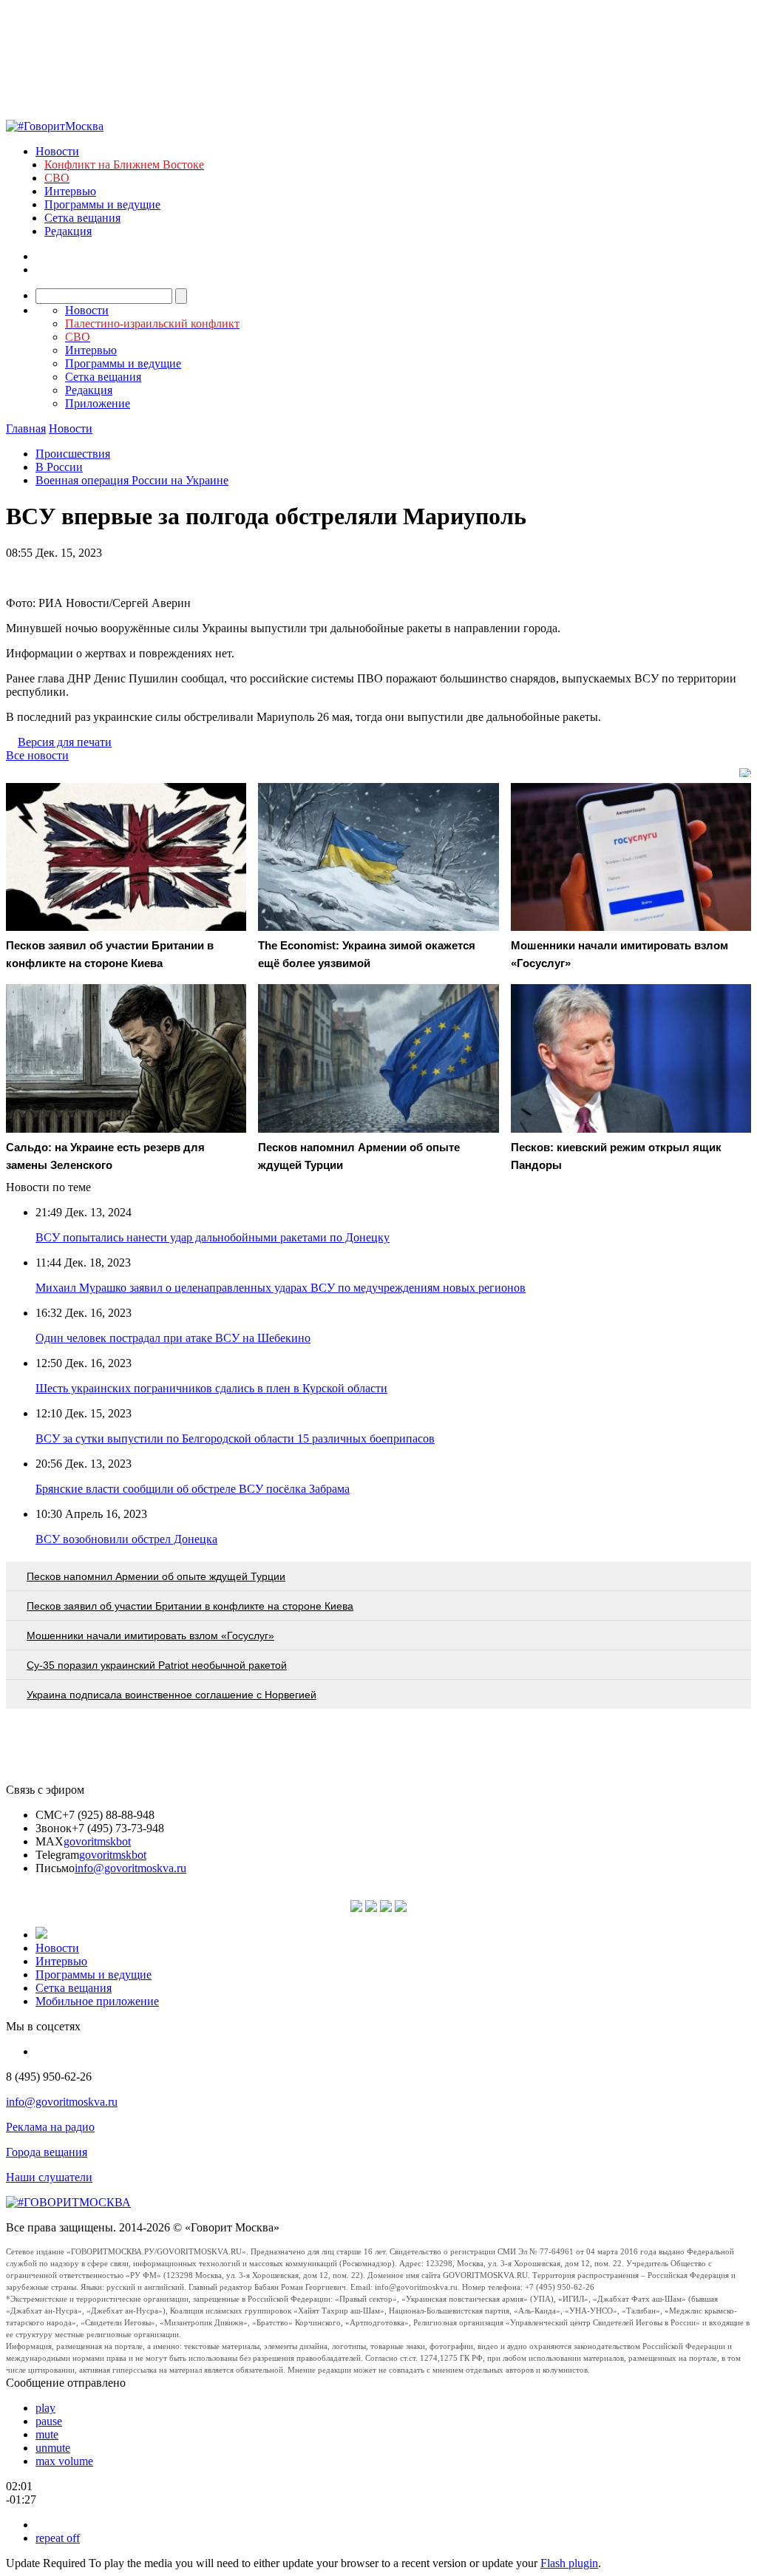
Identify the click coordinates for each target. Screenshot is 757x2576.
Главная (26, 428)
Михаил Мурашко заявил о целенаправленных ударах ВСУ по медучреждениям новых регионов (281, 1288)
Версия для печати (65, 742)
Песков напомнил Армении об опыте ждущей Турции (156, 1576)
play (45, 2408)
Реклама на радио (50, 2127)
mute (47, 2434)
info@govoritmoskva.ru (130, 1868)
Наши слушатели (49, 2177)
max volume (64, 2461)
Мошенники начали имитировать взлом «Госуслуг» (150, 1636)
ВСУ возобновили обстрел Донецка (126, 1539)
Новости (57, 151)
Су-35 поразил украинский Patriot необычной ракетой (157, 1665)
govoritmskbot (97, 1841)
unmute (53, 2448)
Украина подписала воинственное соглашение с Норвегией (172, 1695)
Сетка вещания (82, 218)
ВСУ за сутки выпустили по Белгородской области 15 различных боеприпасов (235, 1438)
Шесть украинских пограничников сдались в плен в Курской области (211, 1388)
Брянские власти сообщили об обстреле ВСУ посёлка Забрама (193, 1489)
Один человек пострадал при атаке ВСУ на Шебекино (173, 1338)
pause (49, 2421)
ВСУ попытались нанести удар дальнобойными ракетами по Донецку (213, 1237)
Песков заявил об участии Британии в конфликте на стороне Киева (190, 1606)
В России (59, 467)
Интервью (70, 191)
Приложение (98, 403)
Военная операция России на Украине (132, 480)
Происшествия (73, 454)
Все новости (37, 755)
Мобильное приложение (97, 2001)
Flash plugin (569, 2563)
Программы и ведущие (102, 204)
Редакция (68, 231)
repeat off (58, 2538)
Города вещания (47, 2152)
